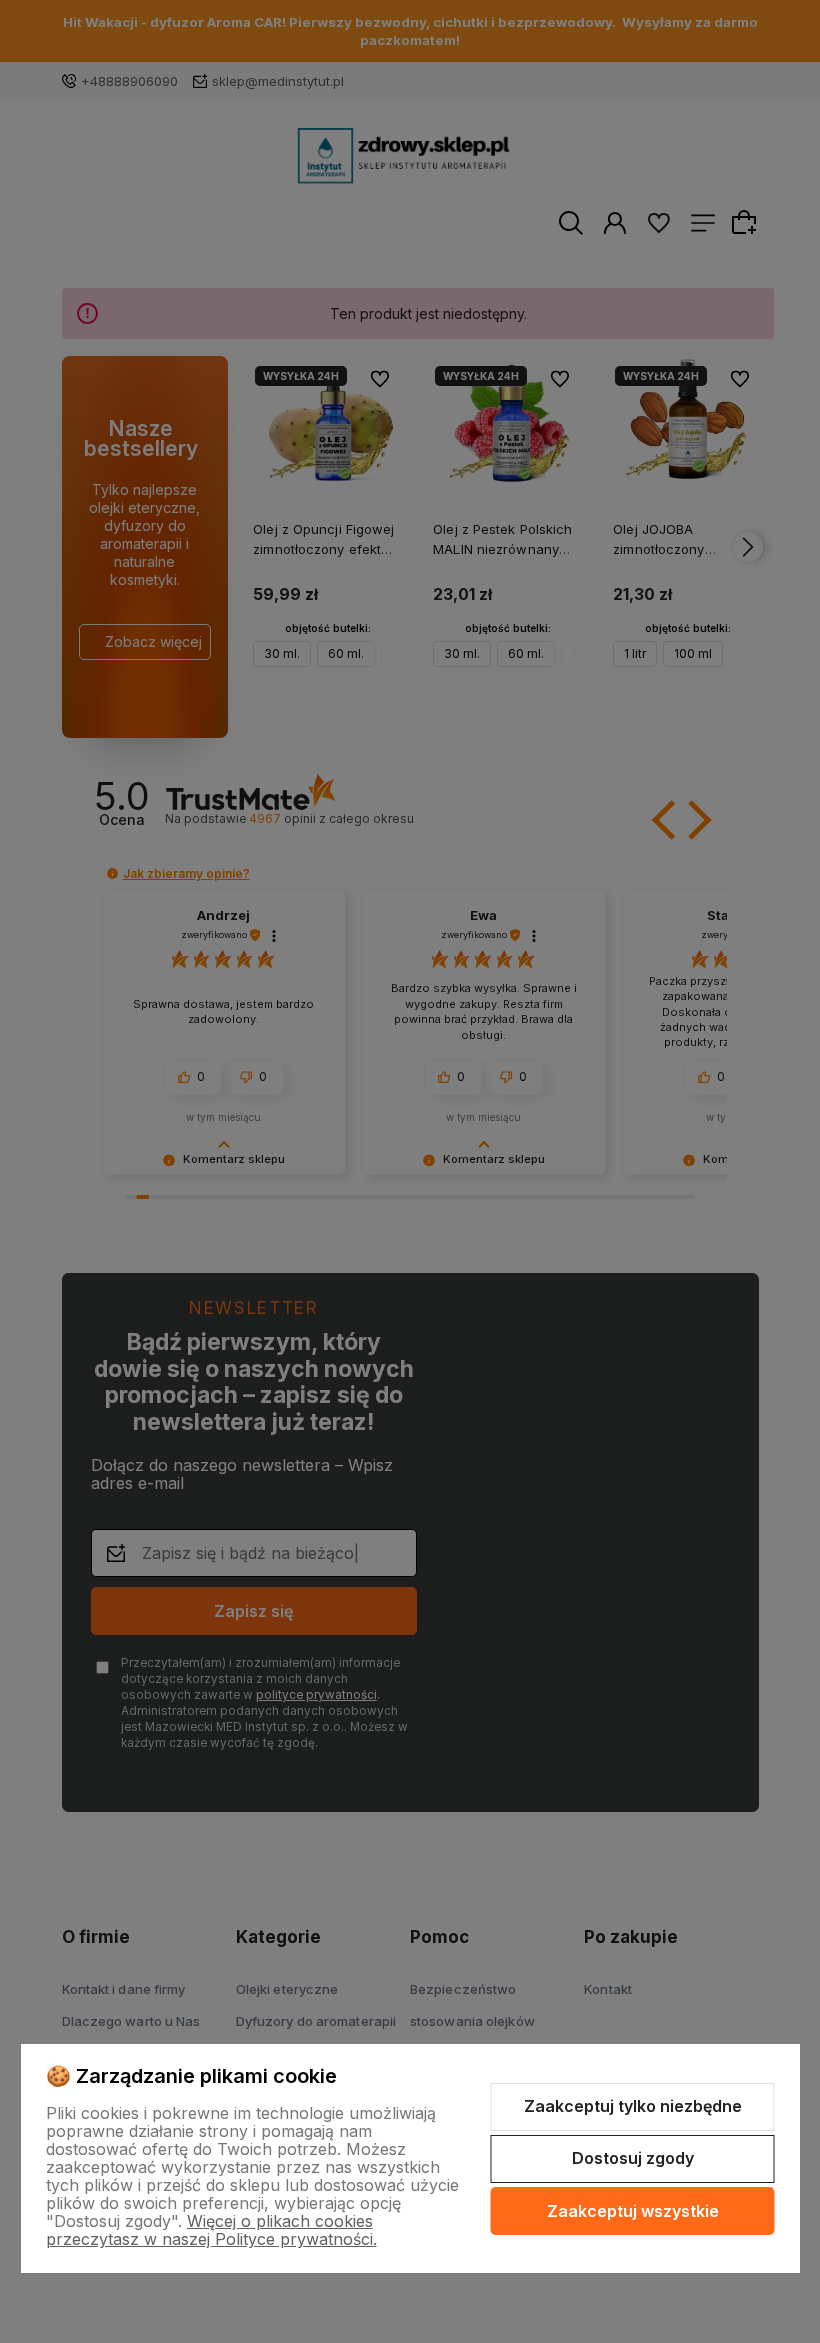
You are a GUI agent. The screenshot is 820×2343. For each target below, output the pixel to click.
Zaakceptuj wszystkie (633, 2211)
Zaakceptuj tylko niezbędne (633, 2106)
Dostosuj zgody (633, 2158)
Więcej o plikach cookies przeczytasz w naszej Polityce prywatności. (211, 2230)
